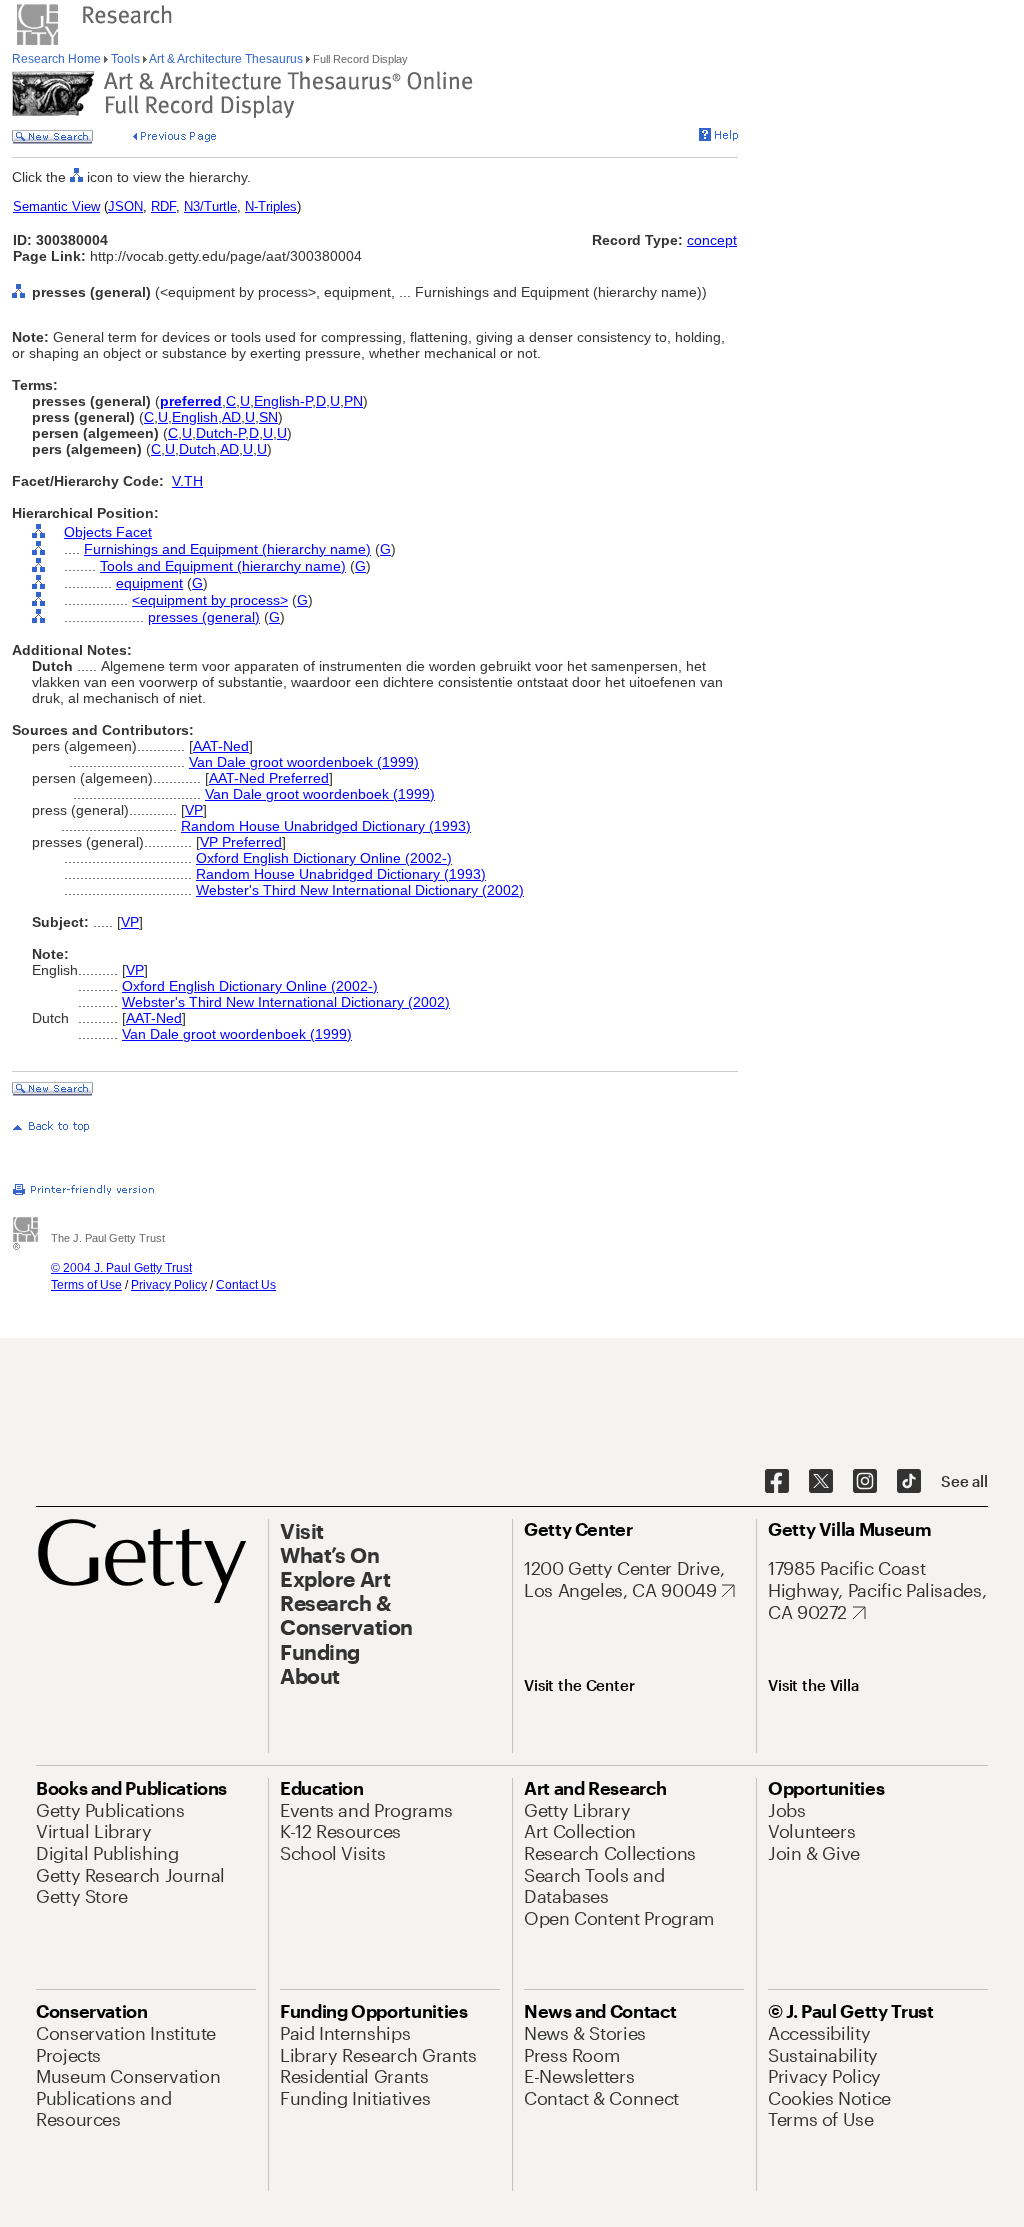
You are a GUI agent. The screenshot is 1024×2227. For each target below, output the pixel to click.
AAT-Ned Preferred (269, 778)
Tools (125, 59)
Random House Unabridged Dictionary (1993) (326, 826)
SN (268, 417)
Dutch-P (220, 433)
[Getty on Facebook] (777, 1482)
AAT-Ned (221, 746)
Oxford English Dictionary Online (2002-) (324, 858)
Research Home (58, 59)
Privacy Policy (169, 1285)
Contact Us (246, 1285)
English (195, 417)
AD (231, 417)
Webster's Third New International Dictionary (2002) (360, 890)
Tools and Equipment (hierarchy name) (223, 566)
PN (353, 401)
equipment (149, 583)
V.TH (187, 481)
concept (712, 240)
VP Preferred (241, 842)
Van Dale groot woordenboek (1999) (304, 762)
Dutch (197, 449)
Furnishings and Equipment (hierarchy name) (227, 549)
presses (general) (204, 617)
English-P (283, 401)
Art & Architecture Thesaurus (226, 59)
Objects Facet (108, 532)
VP (194, 810)
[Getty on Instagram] (865, 1482)
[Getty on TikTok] (909, 1482)
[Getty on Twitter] (821, 1482)
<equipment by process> (210, 600)
